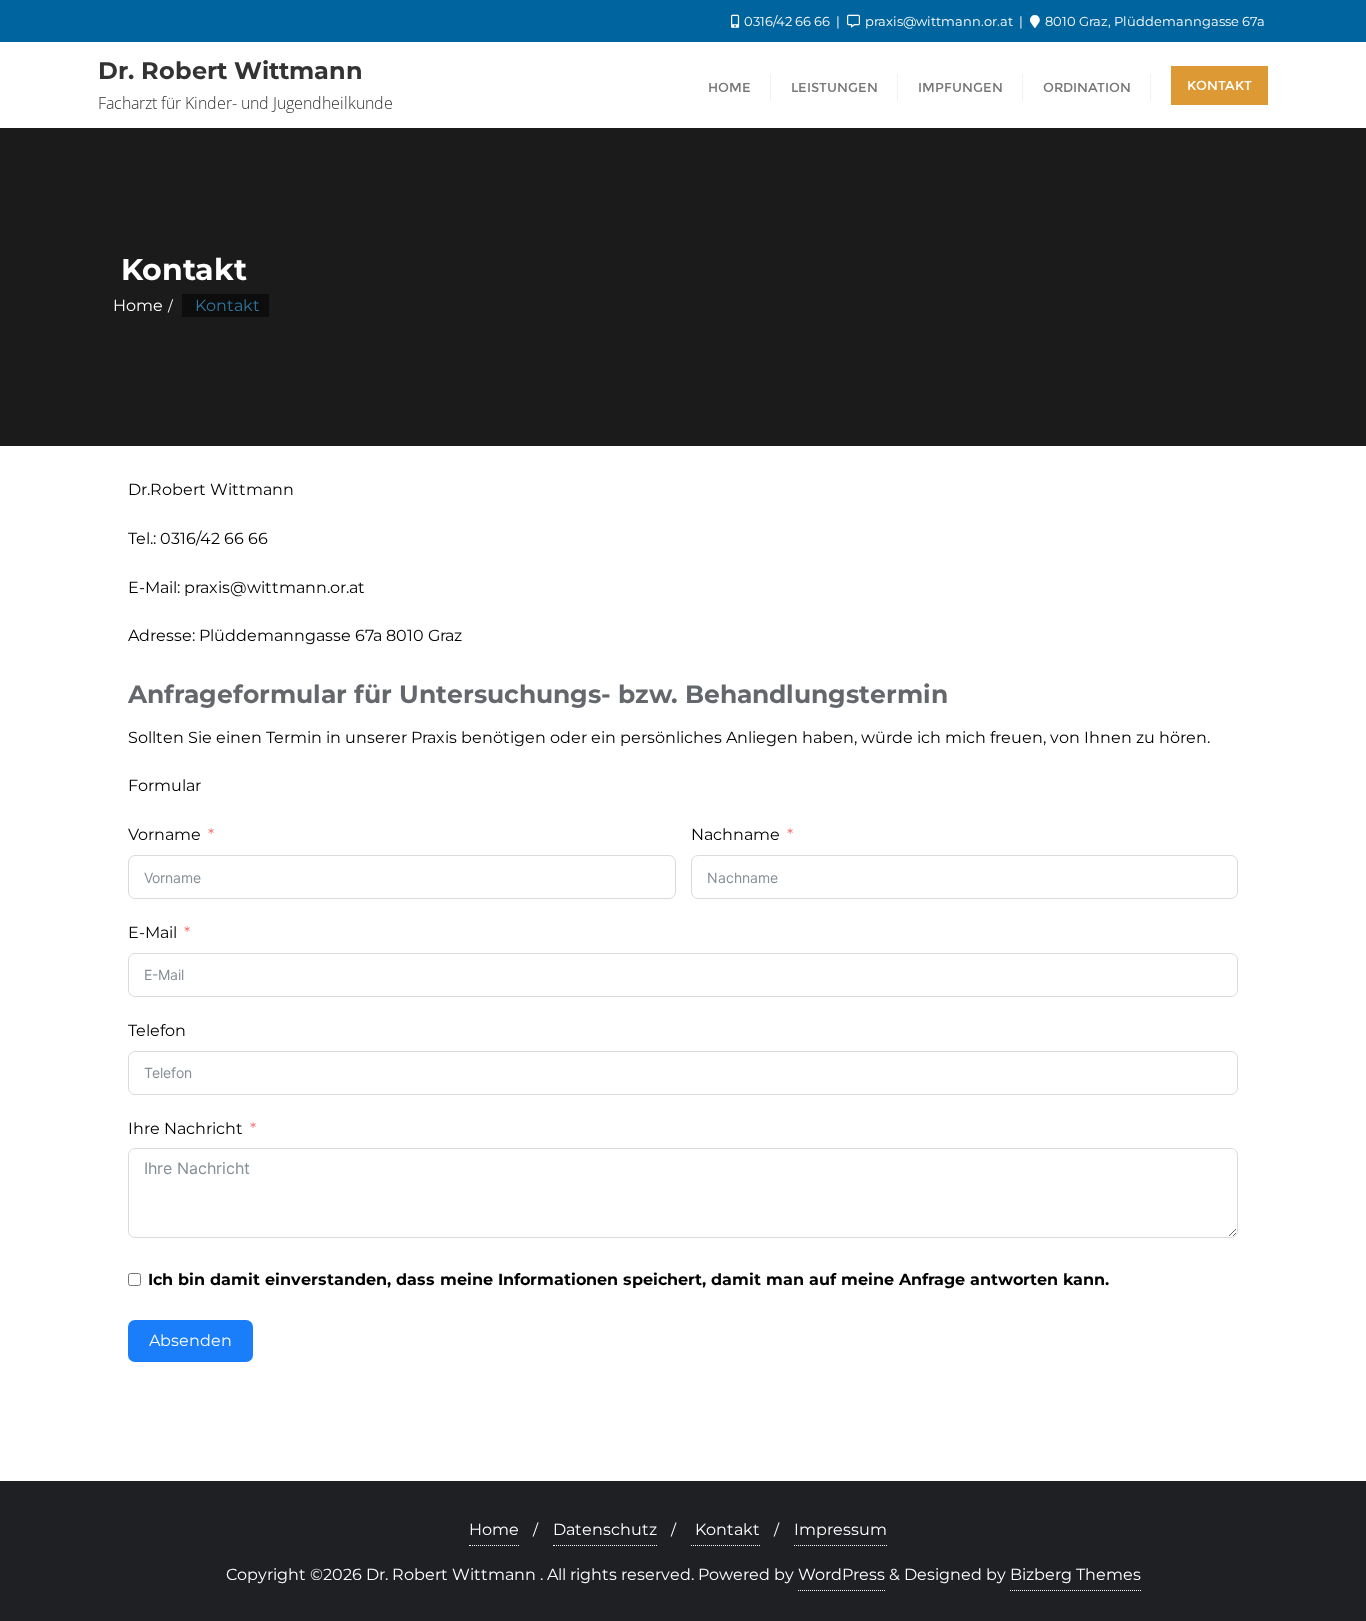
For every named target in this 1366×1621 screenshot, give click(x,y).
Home (138, 305)
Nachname (735, 834)
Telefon (157, 1030)
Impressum (840, 1529)
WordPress (841, 1574)
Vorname (164, 834)
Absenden (190, 1340)
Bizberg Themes (1075, 1574)
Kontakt (1219, 85)
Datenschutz (605, 1529)
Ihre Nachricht (185, 1128)
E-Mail (152, 932)
